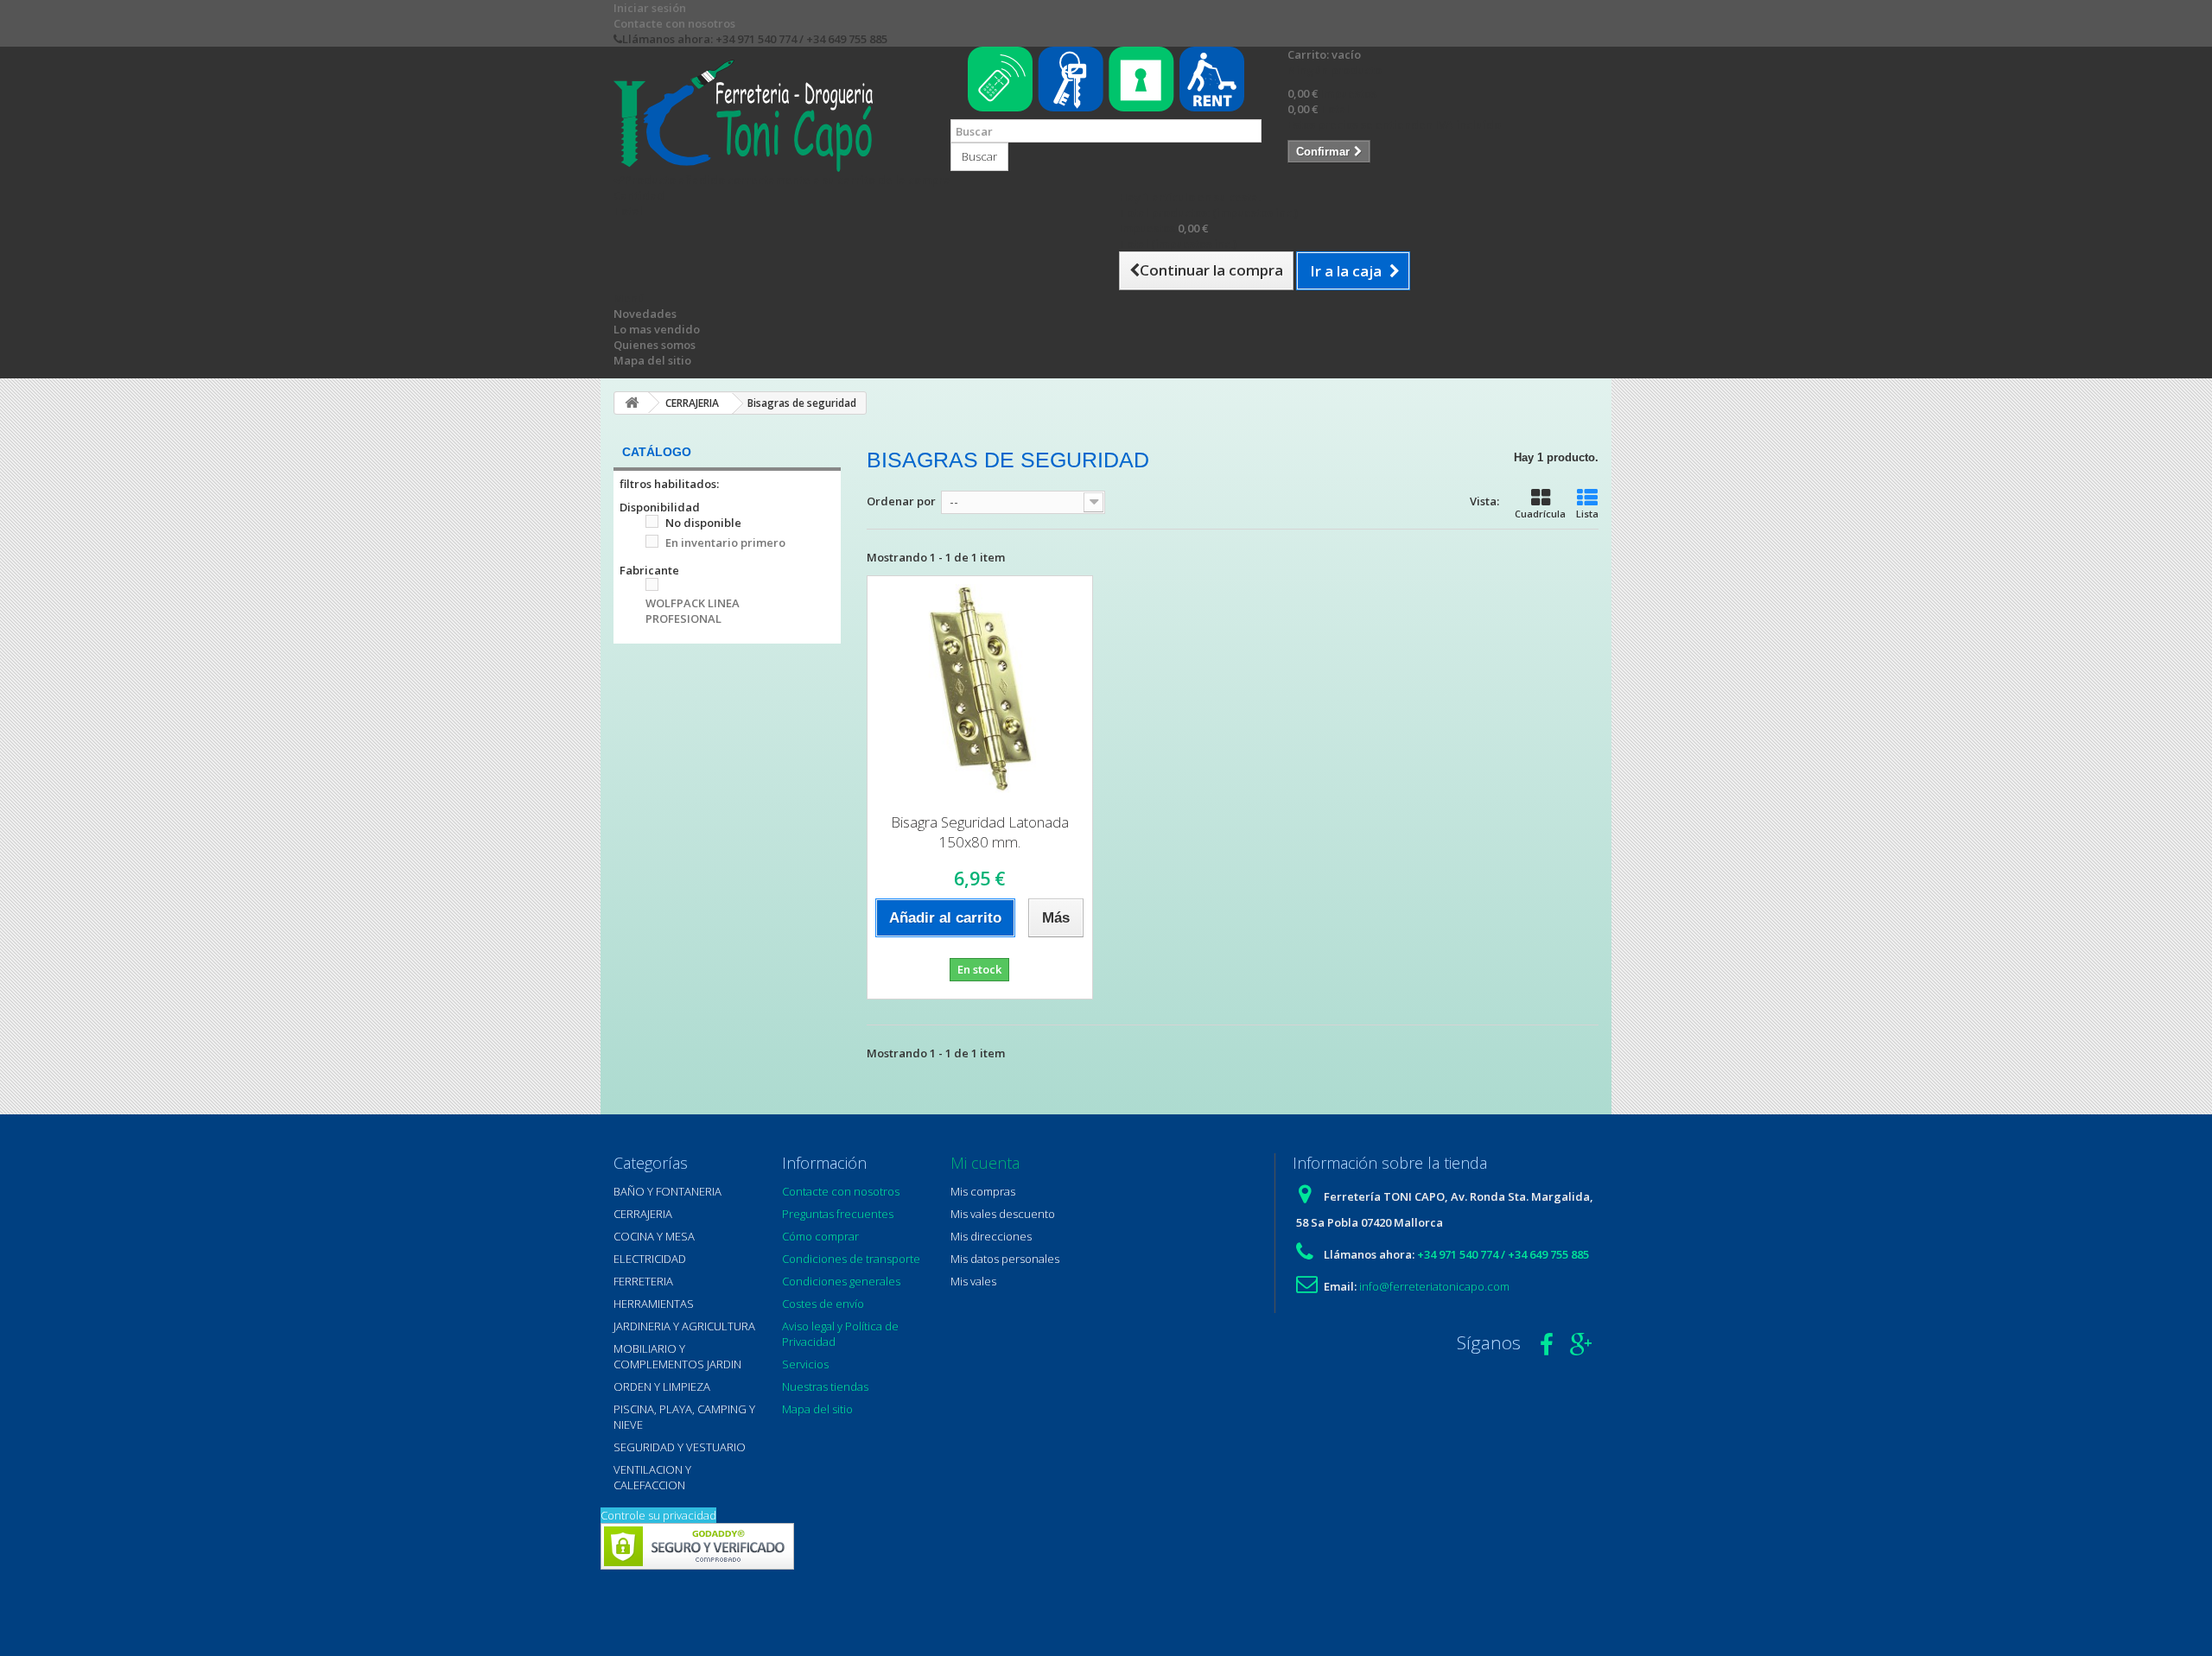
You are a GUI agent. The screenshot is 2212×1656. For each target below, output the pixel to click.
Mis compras (983, 1191)
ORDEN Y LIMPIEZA (662, 1386)
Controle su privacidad (658, 1515)
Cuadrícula (1540, 514)
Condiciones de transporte (851, 1259)
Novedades (645, 314)
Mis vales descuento (1003, 1214)
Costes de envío (823, 1304)
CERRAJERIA (643, 1214)
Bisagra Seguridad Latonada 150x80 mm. (980, 832)
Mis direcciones (991, 1236)
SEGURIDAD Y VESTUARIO (680, 1447)
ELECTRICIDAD (650, 1259)
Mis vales (973, 1281)
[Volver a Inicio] (632, 403)
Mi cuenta (985, 1163)
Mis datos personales (1005, 1259)
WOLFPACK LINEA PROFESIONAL (693, 611)
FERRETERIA (643, 1281)
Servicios (805, 1364)
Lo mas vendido (657, 329)
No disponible (703, 523)
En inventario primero (725, 542)
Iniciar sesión (650, 8)
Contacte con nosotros (674, 23)
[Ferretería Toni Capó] (769, 116)
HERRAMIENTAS (654, 1304)
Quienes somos (655, 345)
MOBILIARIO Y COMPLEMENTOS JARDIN (677, 1356)
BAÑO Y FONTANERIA (667, 1191)
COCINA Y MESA (654, 1236)
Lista (1587, 514)
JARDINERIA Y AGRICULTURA (684, 1326)
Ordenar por (901, 501)
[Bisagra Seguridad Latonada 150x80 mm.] (980, 688)
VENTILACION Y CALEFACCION (652, 1477)
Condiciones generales (841, 1281)
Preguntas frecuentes (838, 1214)
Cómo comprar (820, 1236)
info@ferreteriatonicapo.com (1434, 1286)
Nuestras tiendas (825, 1386)
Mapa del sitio (652, 360)
